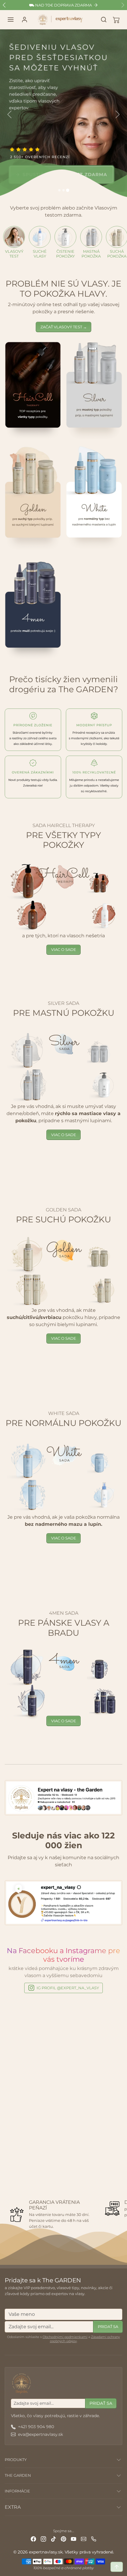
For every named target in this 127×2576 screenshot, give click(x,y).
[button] (11, 20)
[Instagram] (43, 2539)
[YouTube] (74, 2539)
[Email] (84, 2539)
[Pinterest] (63, 2539)
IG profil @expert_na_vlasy (68, 1988)
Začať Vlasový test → (64, 327)
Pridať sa (108, 2326)
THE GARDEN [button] (18, 2475)
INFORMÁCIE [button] (17, 2491)
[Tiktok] (53, 2539)
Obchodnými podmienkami (65, 2337)
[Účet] (25, 20)
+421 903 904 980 (36, 2427)
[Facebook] (33, 2539)
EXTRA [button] (13, 2507)
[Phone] (94, 2539)
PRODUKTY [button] (16, 2460)
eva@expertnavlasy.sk (40, 2434)
